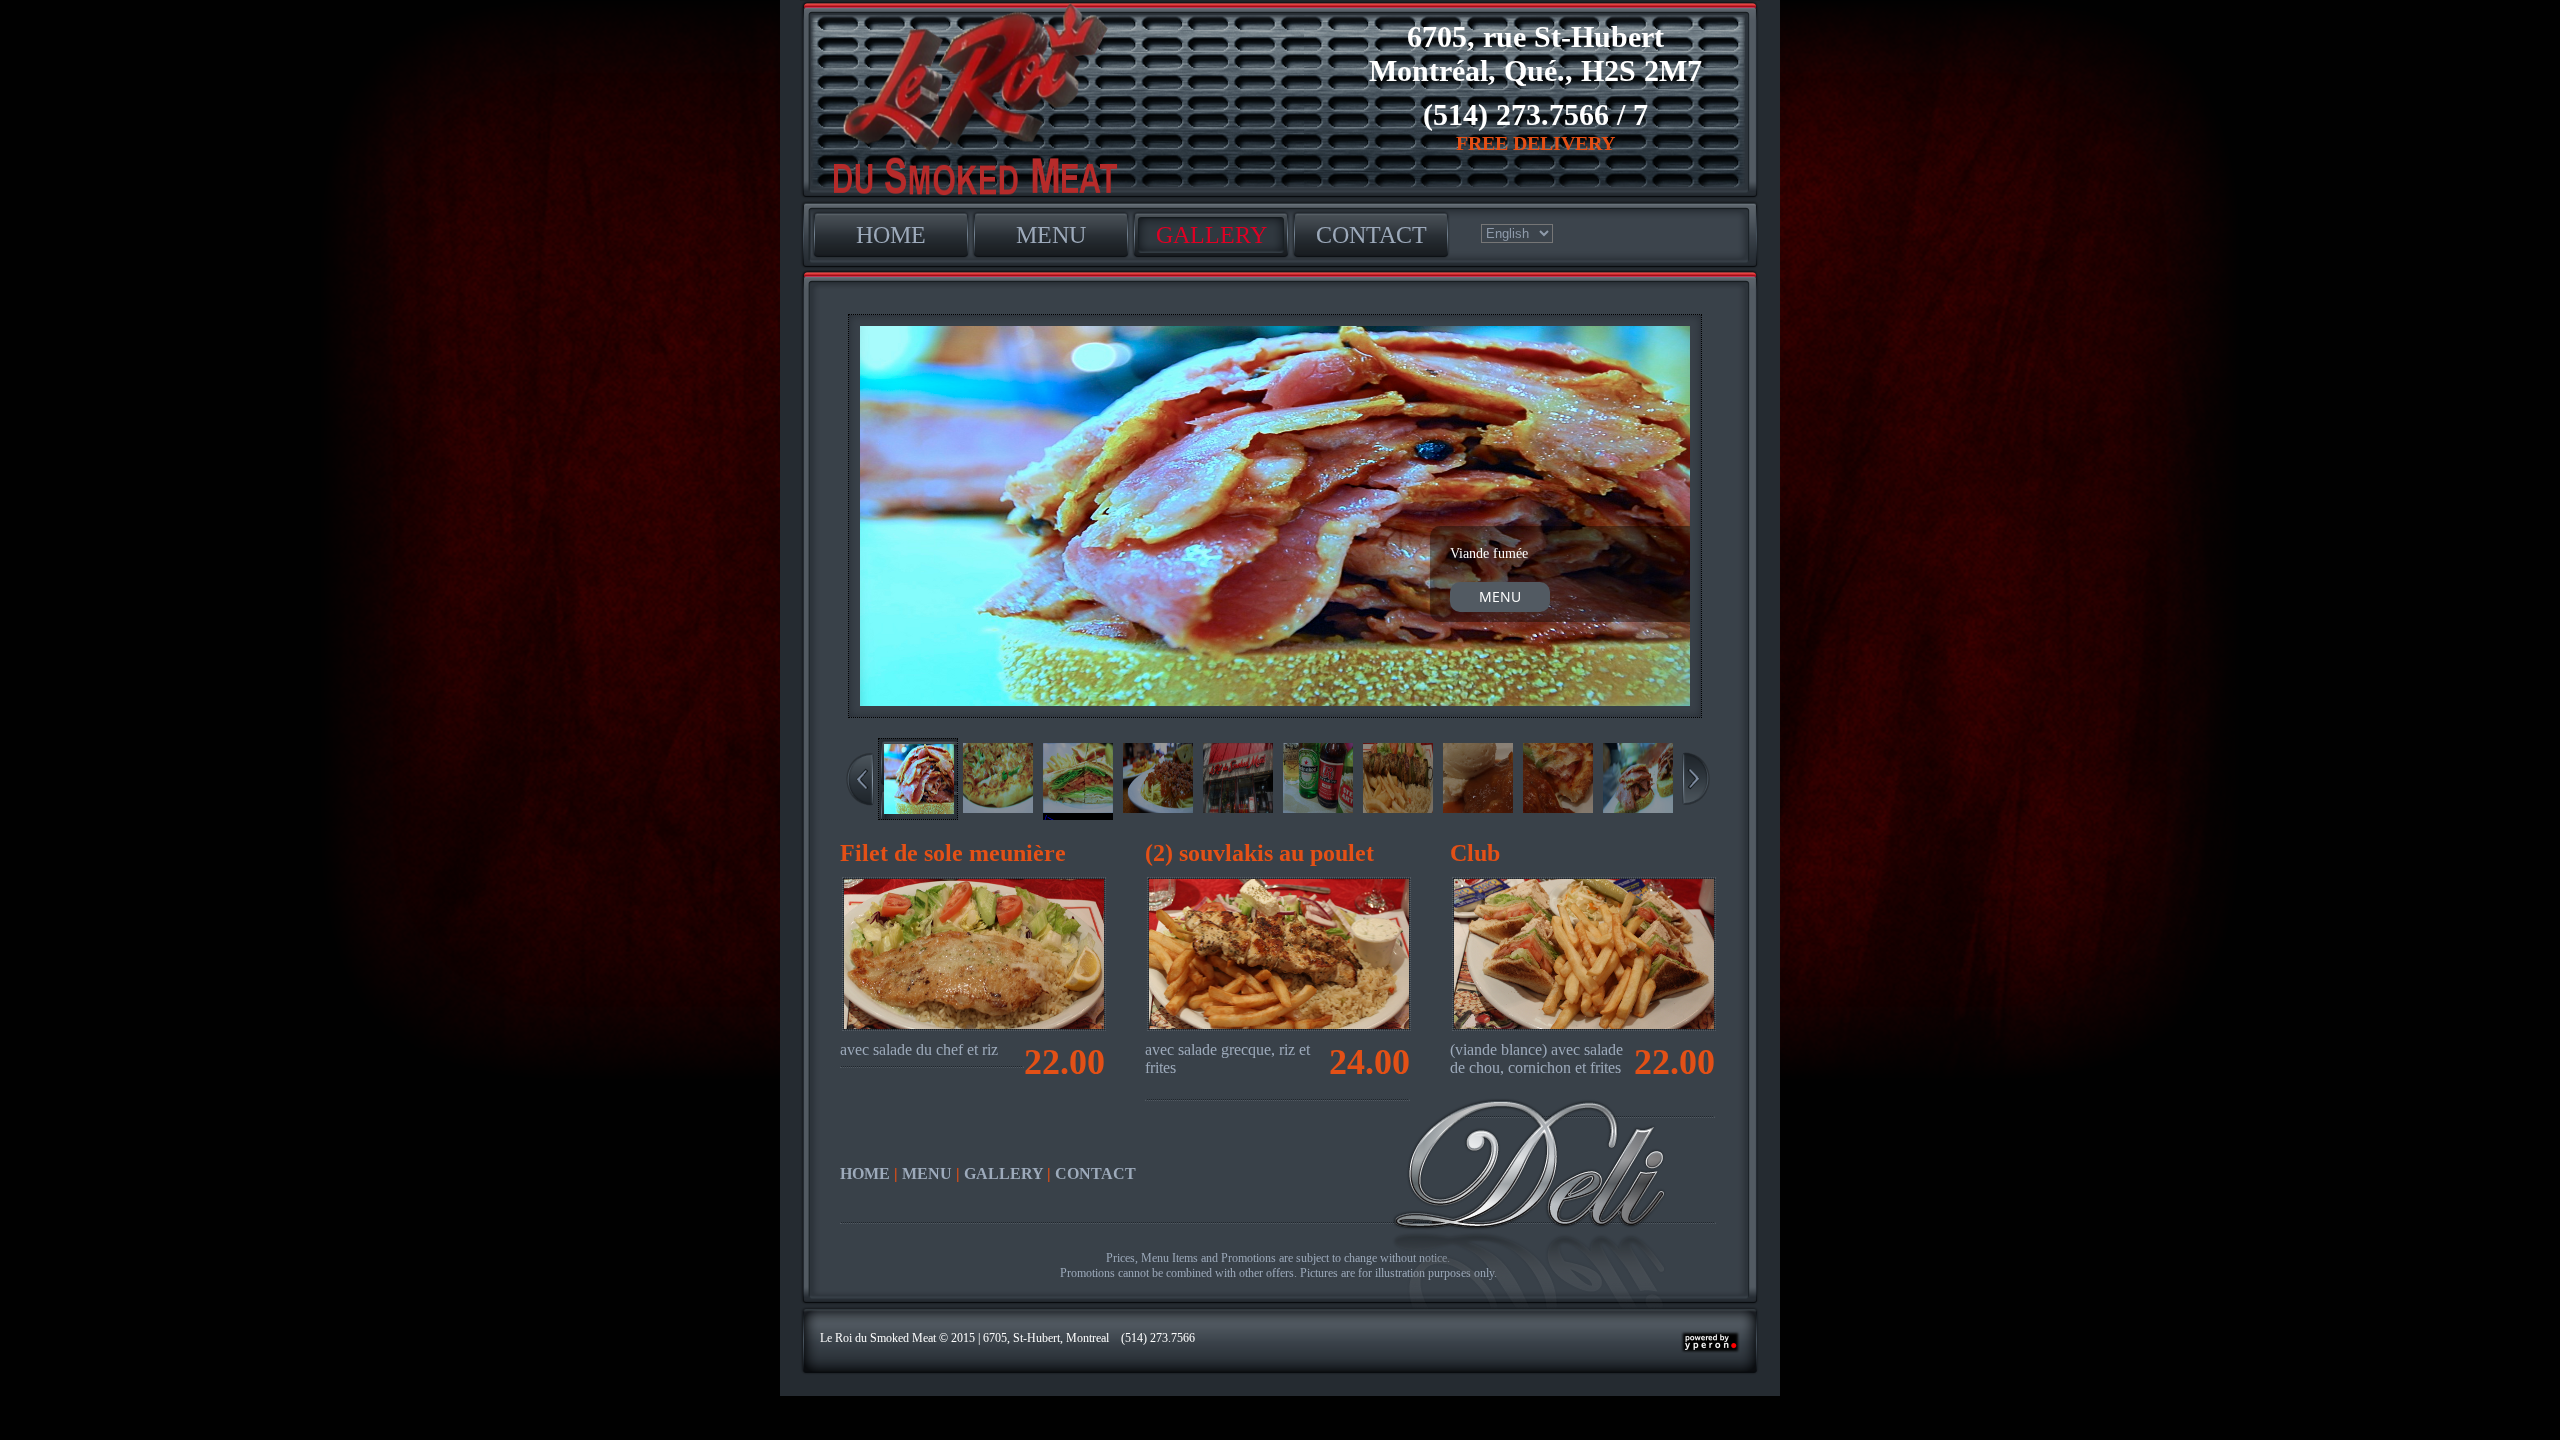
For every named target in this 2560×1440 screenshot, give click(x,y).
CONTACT (1371, 235)
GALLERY (1211, 235)
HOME (891, 235)
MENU (1051, 235)
